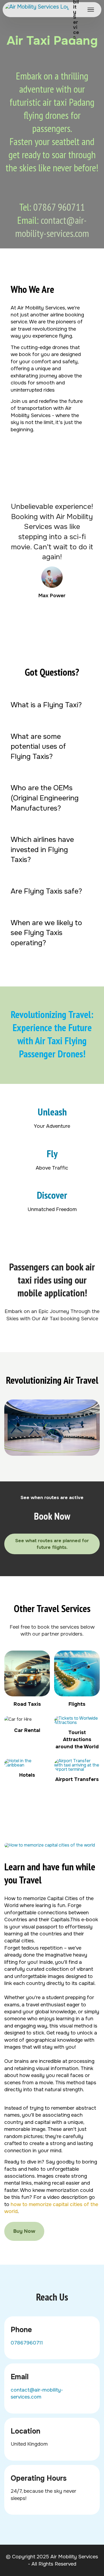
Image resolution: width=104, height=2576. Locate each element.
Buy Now (24, 2231)
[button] (52, 705)
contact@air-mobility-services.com (52, 227)
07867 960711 (59, 207)
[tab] (52, 705)
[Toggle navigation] (91, 10)
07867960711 (27, 2343)
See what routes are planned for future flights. (52, 1544)
